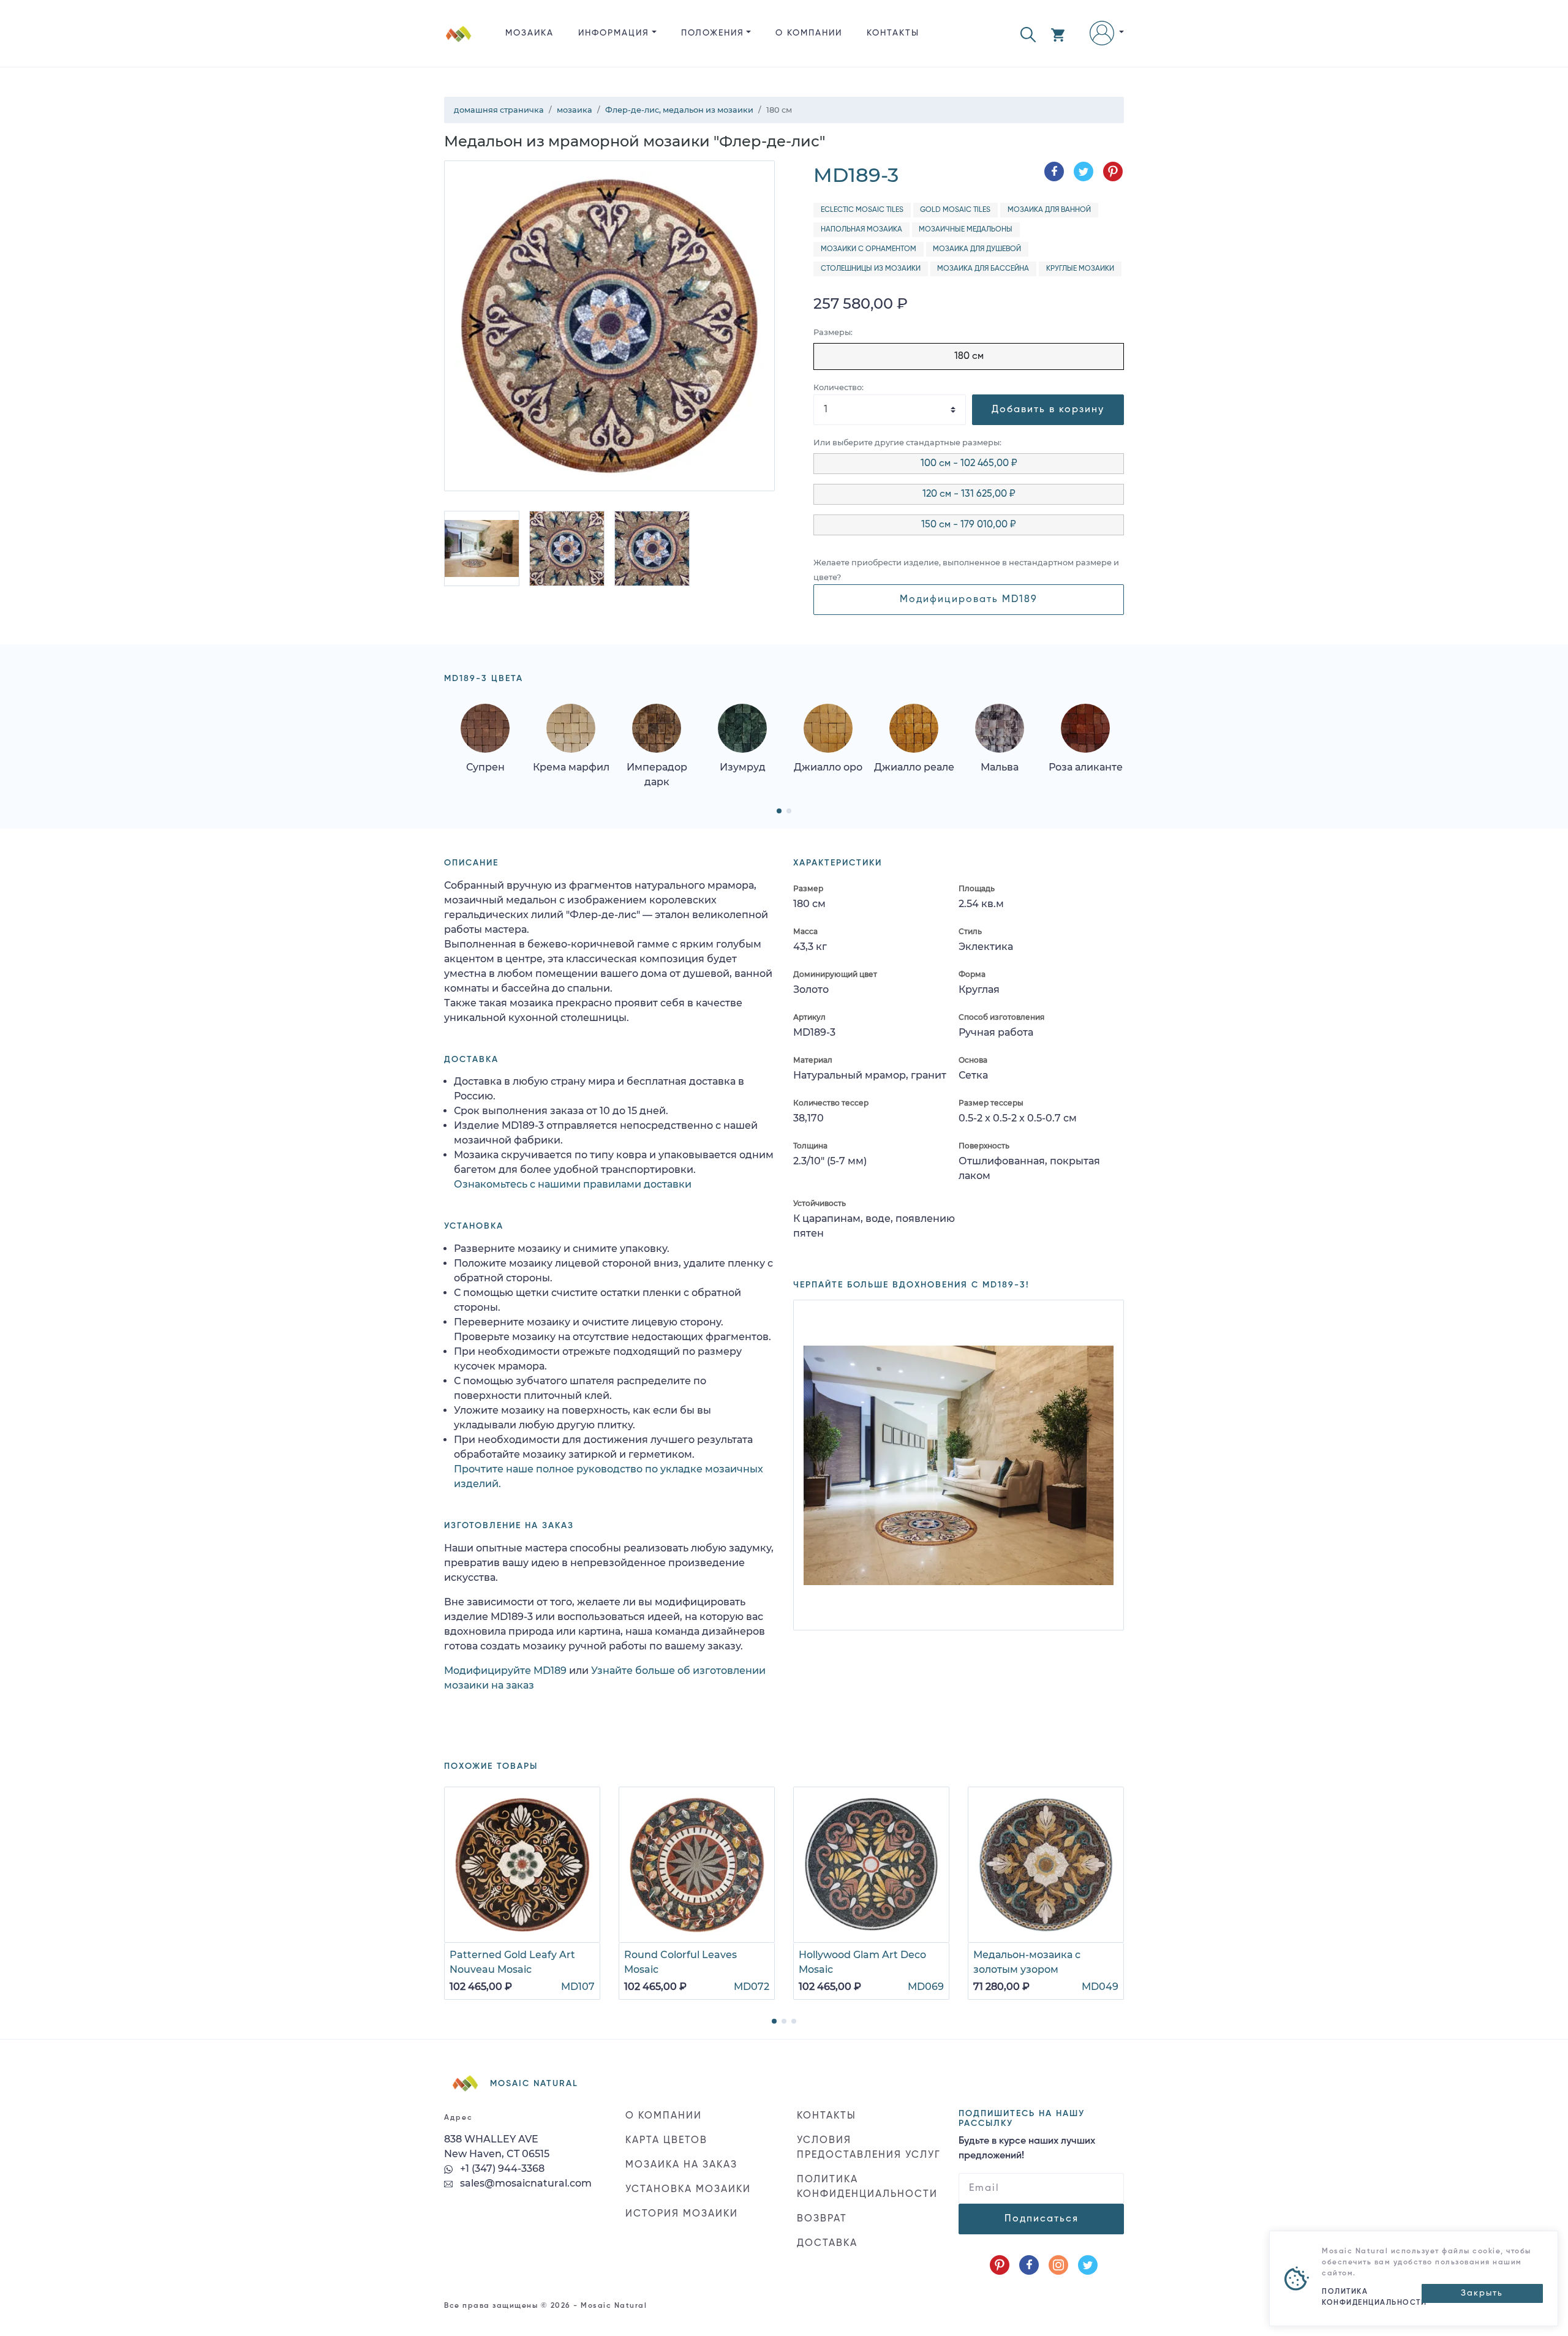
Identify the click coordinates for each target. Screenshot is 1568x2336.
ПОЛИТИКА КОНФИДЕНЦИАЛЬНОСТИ (867, 2187)
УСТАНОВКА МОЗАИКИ (688, 2190)
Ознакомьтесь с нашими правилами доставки (573, 1184)
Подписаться (1042, 2219)
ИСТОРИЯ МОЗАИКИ (682, 2214)
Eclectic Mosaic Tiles (862, 210)
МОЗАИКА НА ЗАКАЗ (681, 2165)
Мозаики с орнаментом (869, 249)
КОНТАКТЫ (893, 33)
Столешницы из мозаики (871, 269)
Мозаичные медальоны (966, 230)
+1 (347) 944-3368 (501, 2168)
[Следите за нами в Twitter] (1088, 2265)
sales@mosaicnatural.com (525, 2183)
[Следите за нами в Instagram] (1058, 2265)
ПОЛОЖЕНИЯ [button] (713, 33)
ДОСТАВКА (827, 2244)
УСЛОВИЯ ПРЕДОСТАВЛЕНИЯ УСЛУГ (869, 2148)
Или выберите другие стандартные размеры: (907, 443)
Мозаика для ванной (1049, 210)
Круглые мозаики (1080, 269)
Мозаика (530, 33)
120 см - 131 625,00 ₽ (969, 494)
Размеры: (833, 332)
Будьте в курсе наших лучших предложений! (1027, 2149)
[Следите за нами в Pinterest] (1000, 2265)
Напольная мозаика (861, 230)
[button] (1028, 33)
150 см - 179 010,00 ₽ (969, 525)
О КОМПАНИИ (809, 33)
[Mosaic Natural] (459, 43)
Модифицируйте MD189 (505, 1671)
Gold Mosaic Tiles (955, 210)
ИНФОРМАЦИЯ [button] (614, 33)
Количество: (839, 387)
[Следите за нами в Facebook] (1029, 2265)
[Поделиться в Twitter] (1084, 171)
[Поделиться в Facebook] (1054, 171)
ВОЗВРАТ (822, 2219)
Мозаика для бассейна (983, 269)
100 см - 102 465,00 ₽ (969, 464)
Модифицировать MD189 (969, 600)
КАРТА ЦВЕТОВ (666, 2141)
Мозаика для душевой (977, 249)
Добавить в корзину (1048, 410)
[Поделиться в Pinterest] (1113, 171)
